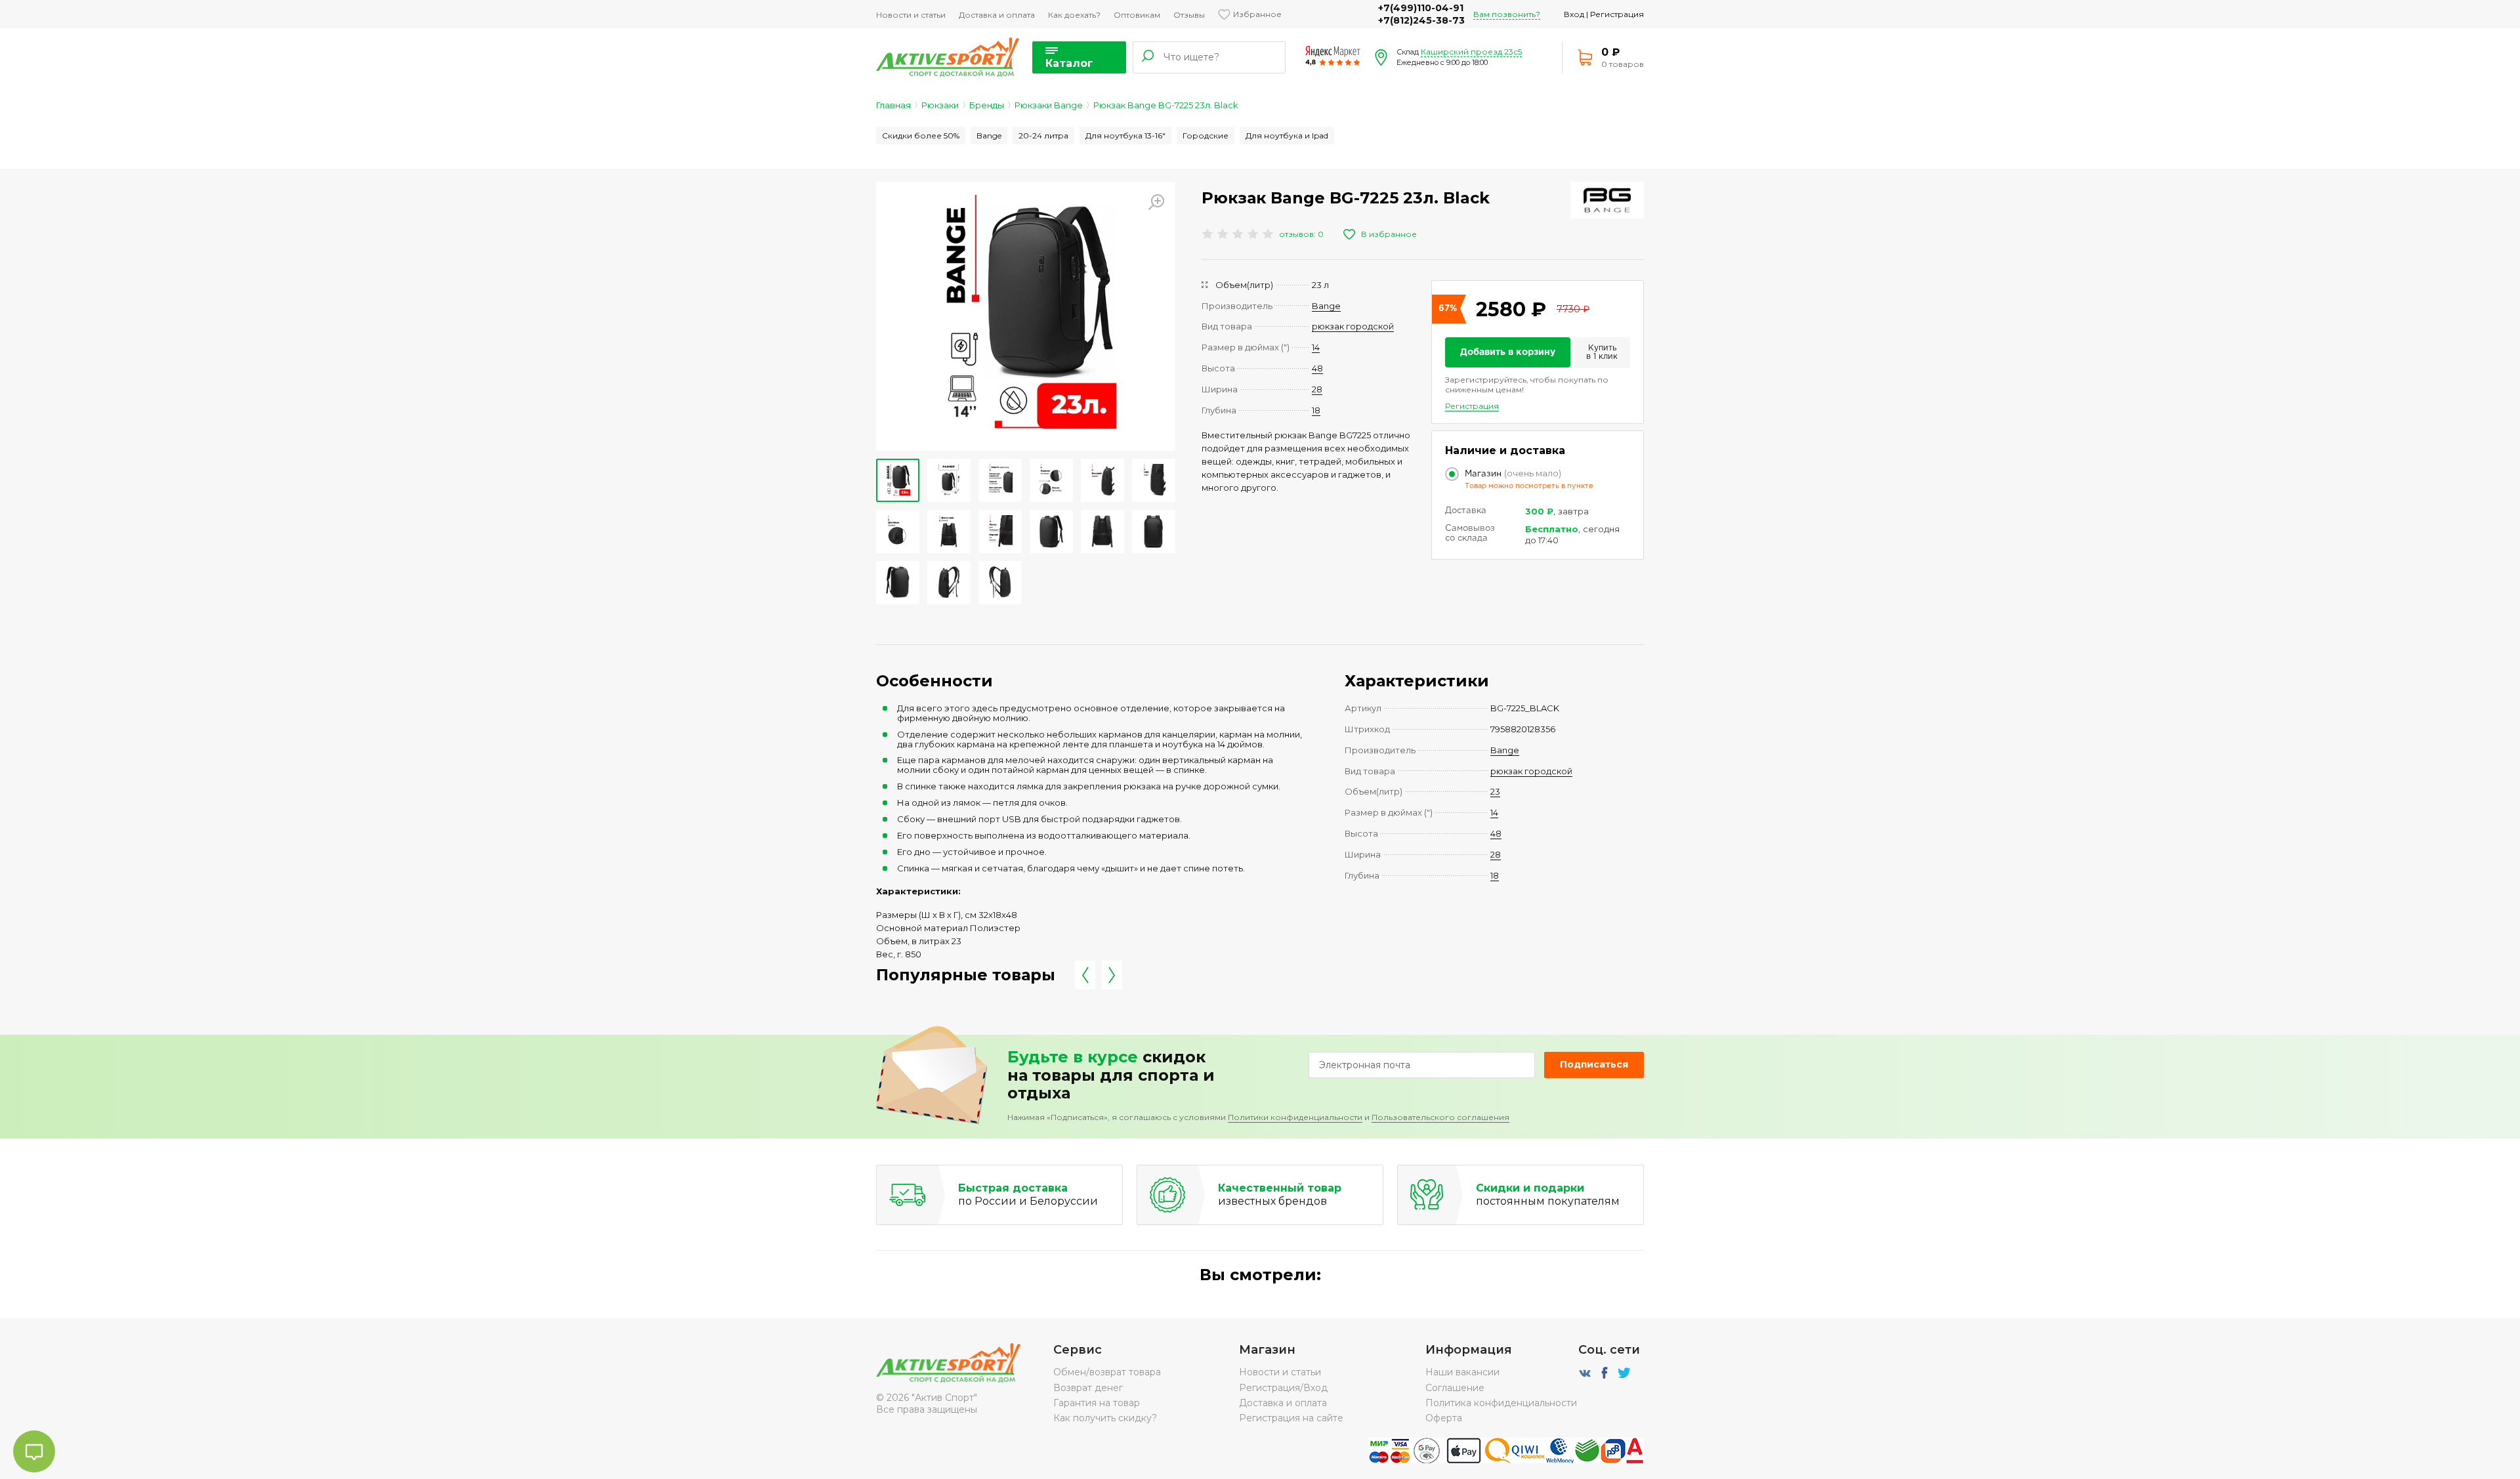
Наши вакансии (1462, 1372)
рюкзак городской (1353, 326)
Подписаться (1594, 1064)
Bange (989, 135)
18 (1316, 410)
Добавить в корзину (1508, 352)
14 (1316, 347)
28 (1317, 389)
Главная (893, 105)
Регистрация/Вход (1283, 1388)
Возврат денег (1088, 1388)
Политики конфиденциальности (1295, 1117)
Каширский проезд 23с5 (1471, 52)
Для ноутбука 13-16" (1125, 135)
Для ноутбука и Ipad (1287, 135)
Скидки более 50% (921, 135)
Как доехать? (1074, 15)
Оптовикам (1137, 15)
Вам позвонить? (1507, 14)
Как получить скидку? (1105, 1418)
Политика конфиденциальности (1501, 1403)
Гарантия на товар (1097, 1403)
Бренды (987, 105)
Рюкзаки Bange (1049, 105)
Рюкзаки (940, 105)
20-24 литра (1043, 135)
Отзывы (1189, 15)
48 (1317, 368)
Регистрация (1617, 14)
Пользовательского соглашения (1440, 1117)
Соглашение (1455, 1388)
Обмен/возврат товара (1107, 1372)
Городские (1206, 135)
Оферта (1444, 1418)
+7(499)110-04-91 (1421, 8)
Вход (1574, 14)
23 (1495, 791)
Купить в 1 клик (1602, 353)
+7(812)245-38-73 (1421, 20)
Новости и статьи (911, 15)
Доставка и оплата (997, 15)
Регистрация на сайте (1291, 1418)
